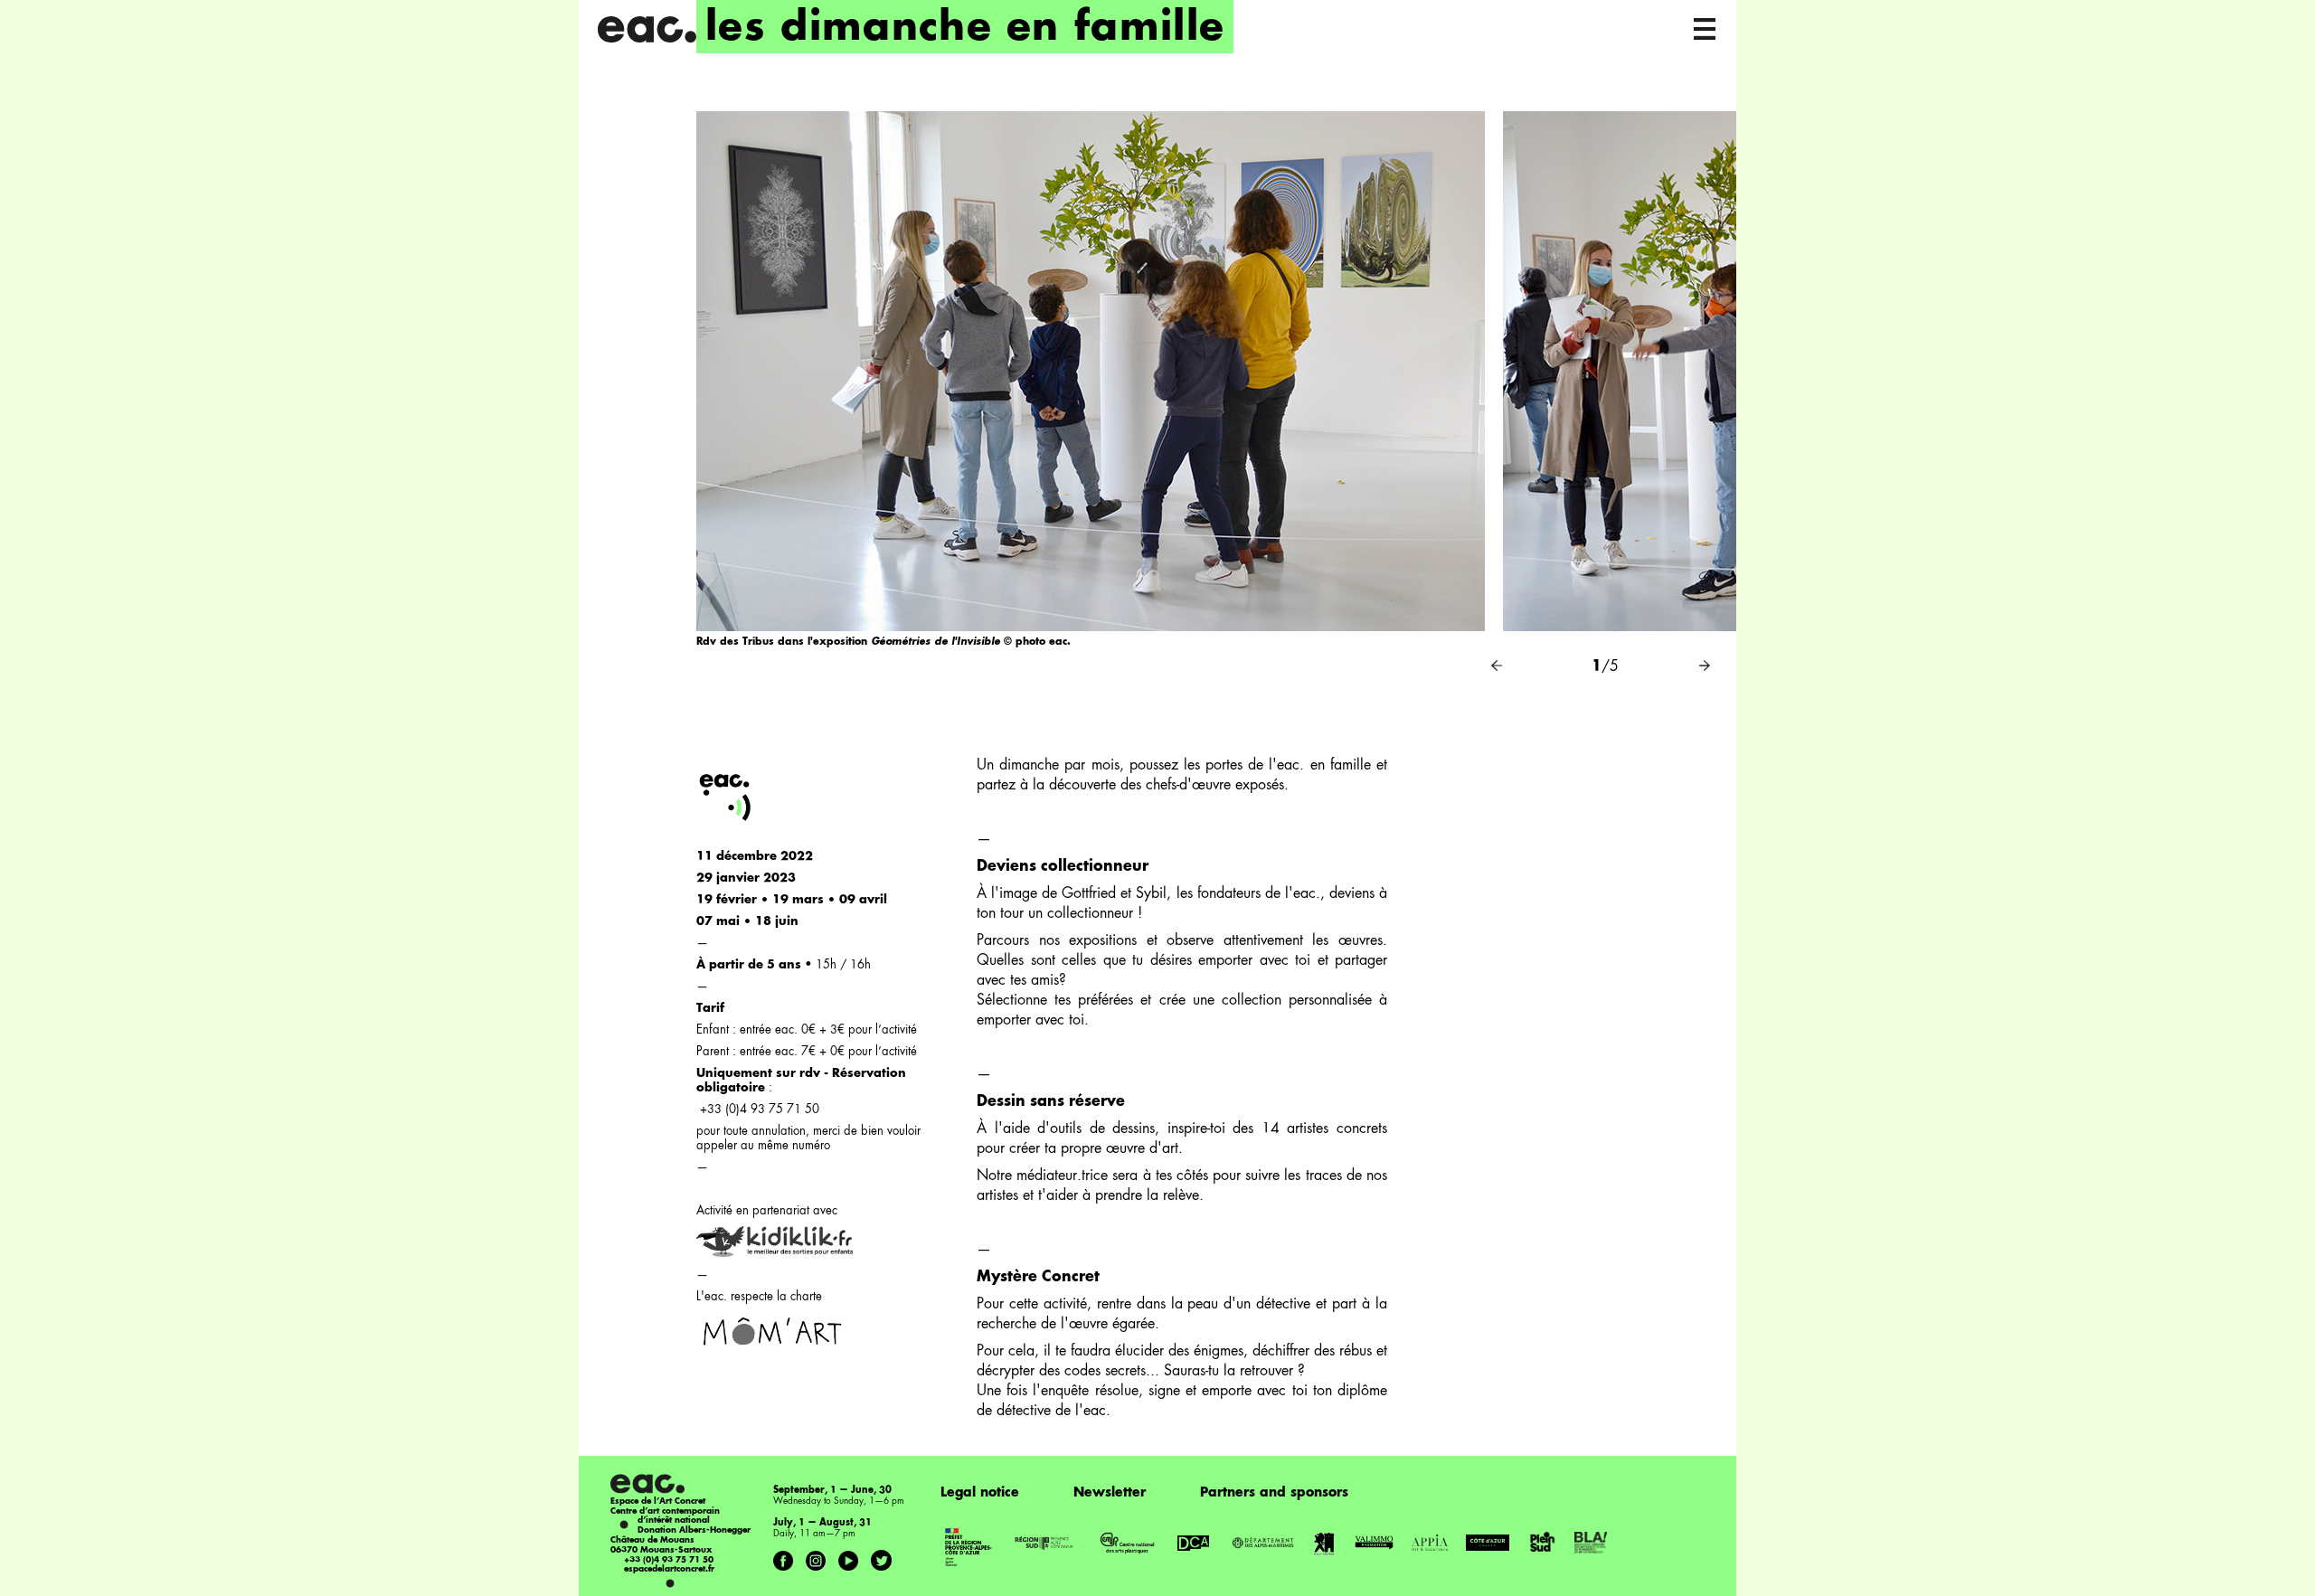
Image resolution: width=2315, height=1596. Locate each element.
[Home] (647, 29)
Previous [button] (1497, 666)
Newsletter (1110, 1493)
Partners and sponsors (1274, 1493)
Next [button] (1705, 666)
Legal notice (980, 1493)
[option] (1091, 398)
